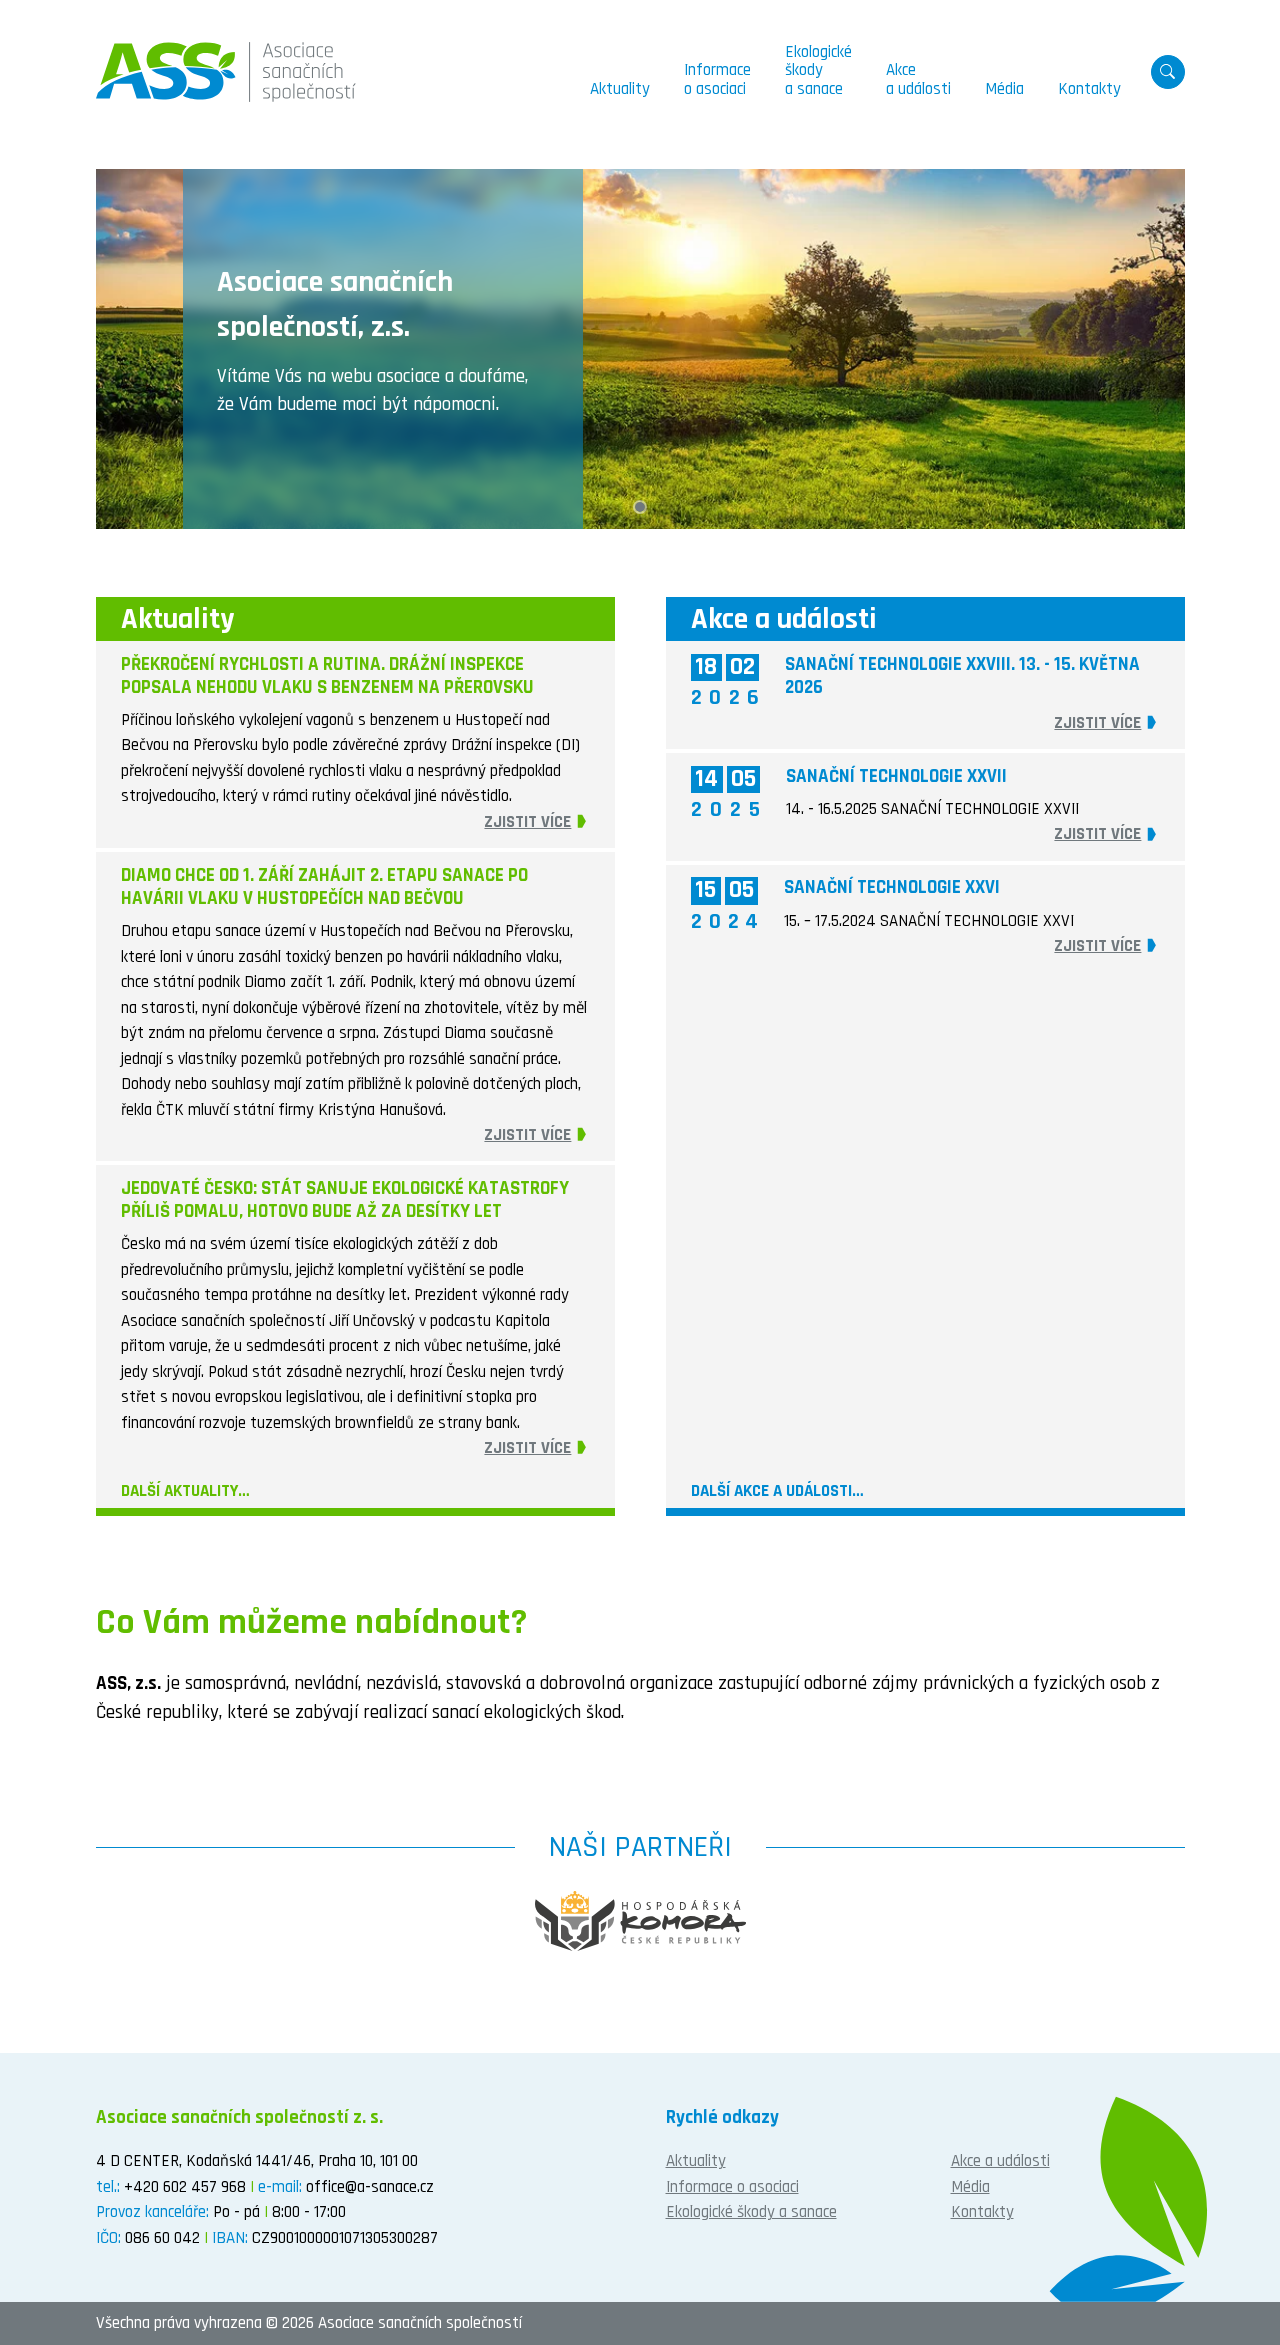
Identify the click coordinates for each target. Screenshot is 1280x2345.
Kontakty (982, 2212)
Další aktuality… (185, 1491)
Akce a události (1000, 2161)
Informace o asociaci (732, 2187)
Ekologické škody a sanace (751, 2212)
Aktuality (696, 2161)
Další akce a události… (777, 1491)
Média (970, 2187)
